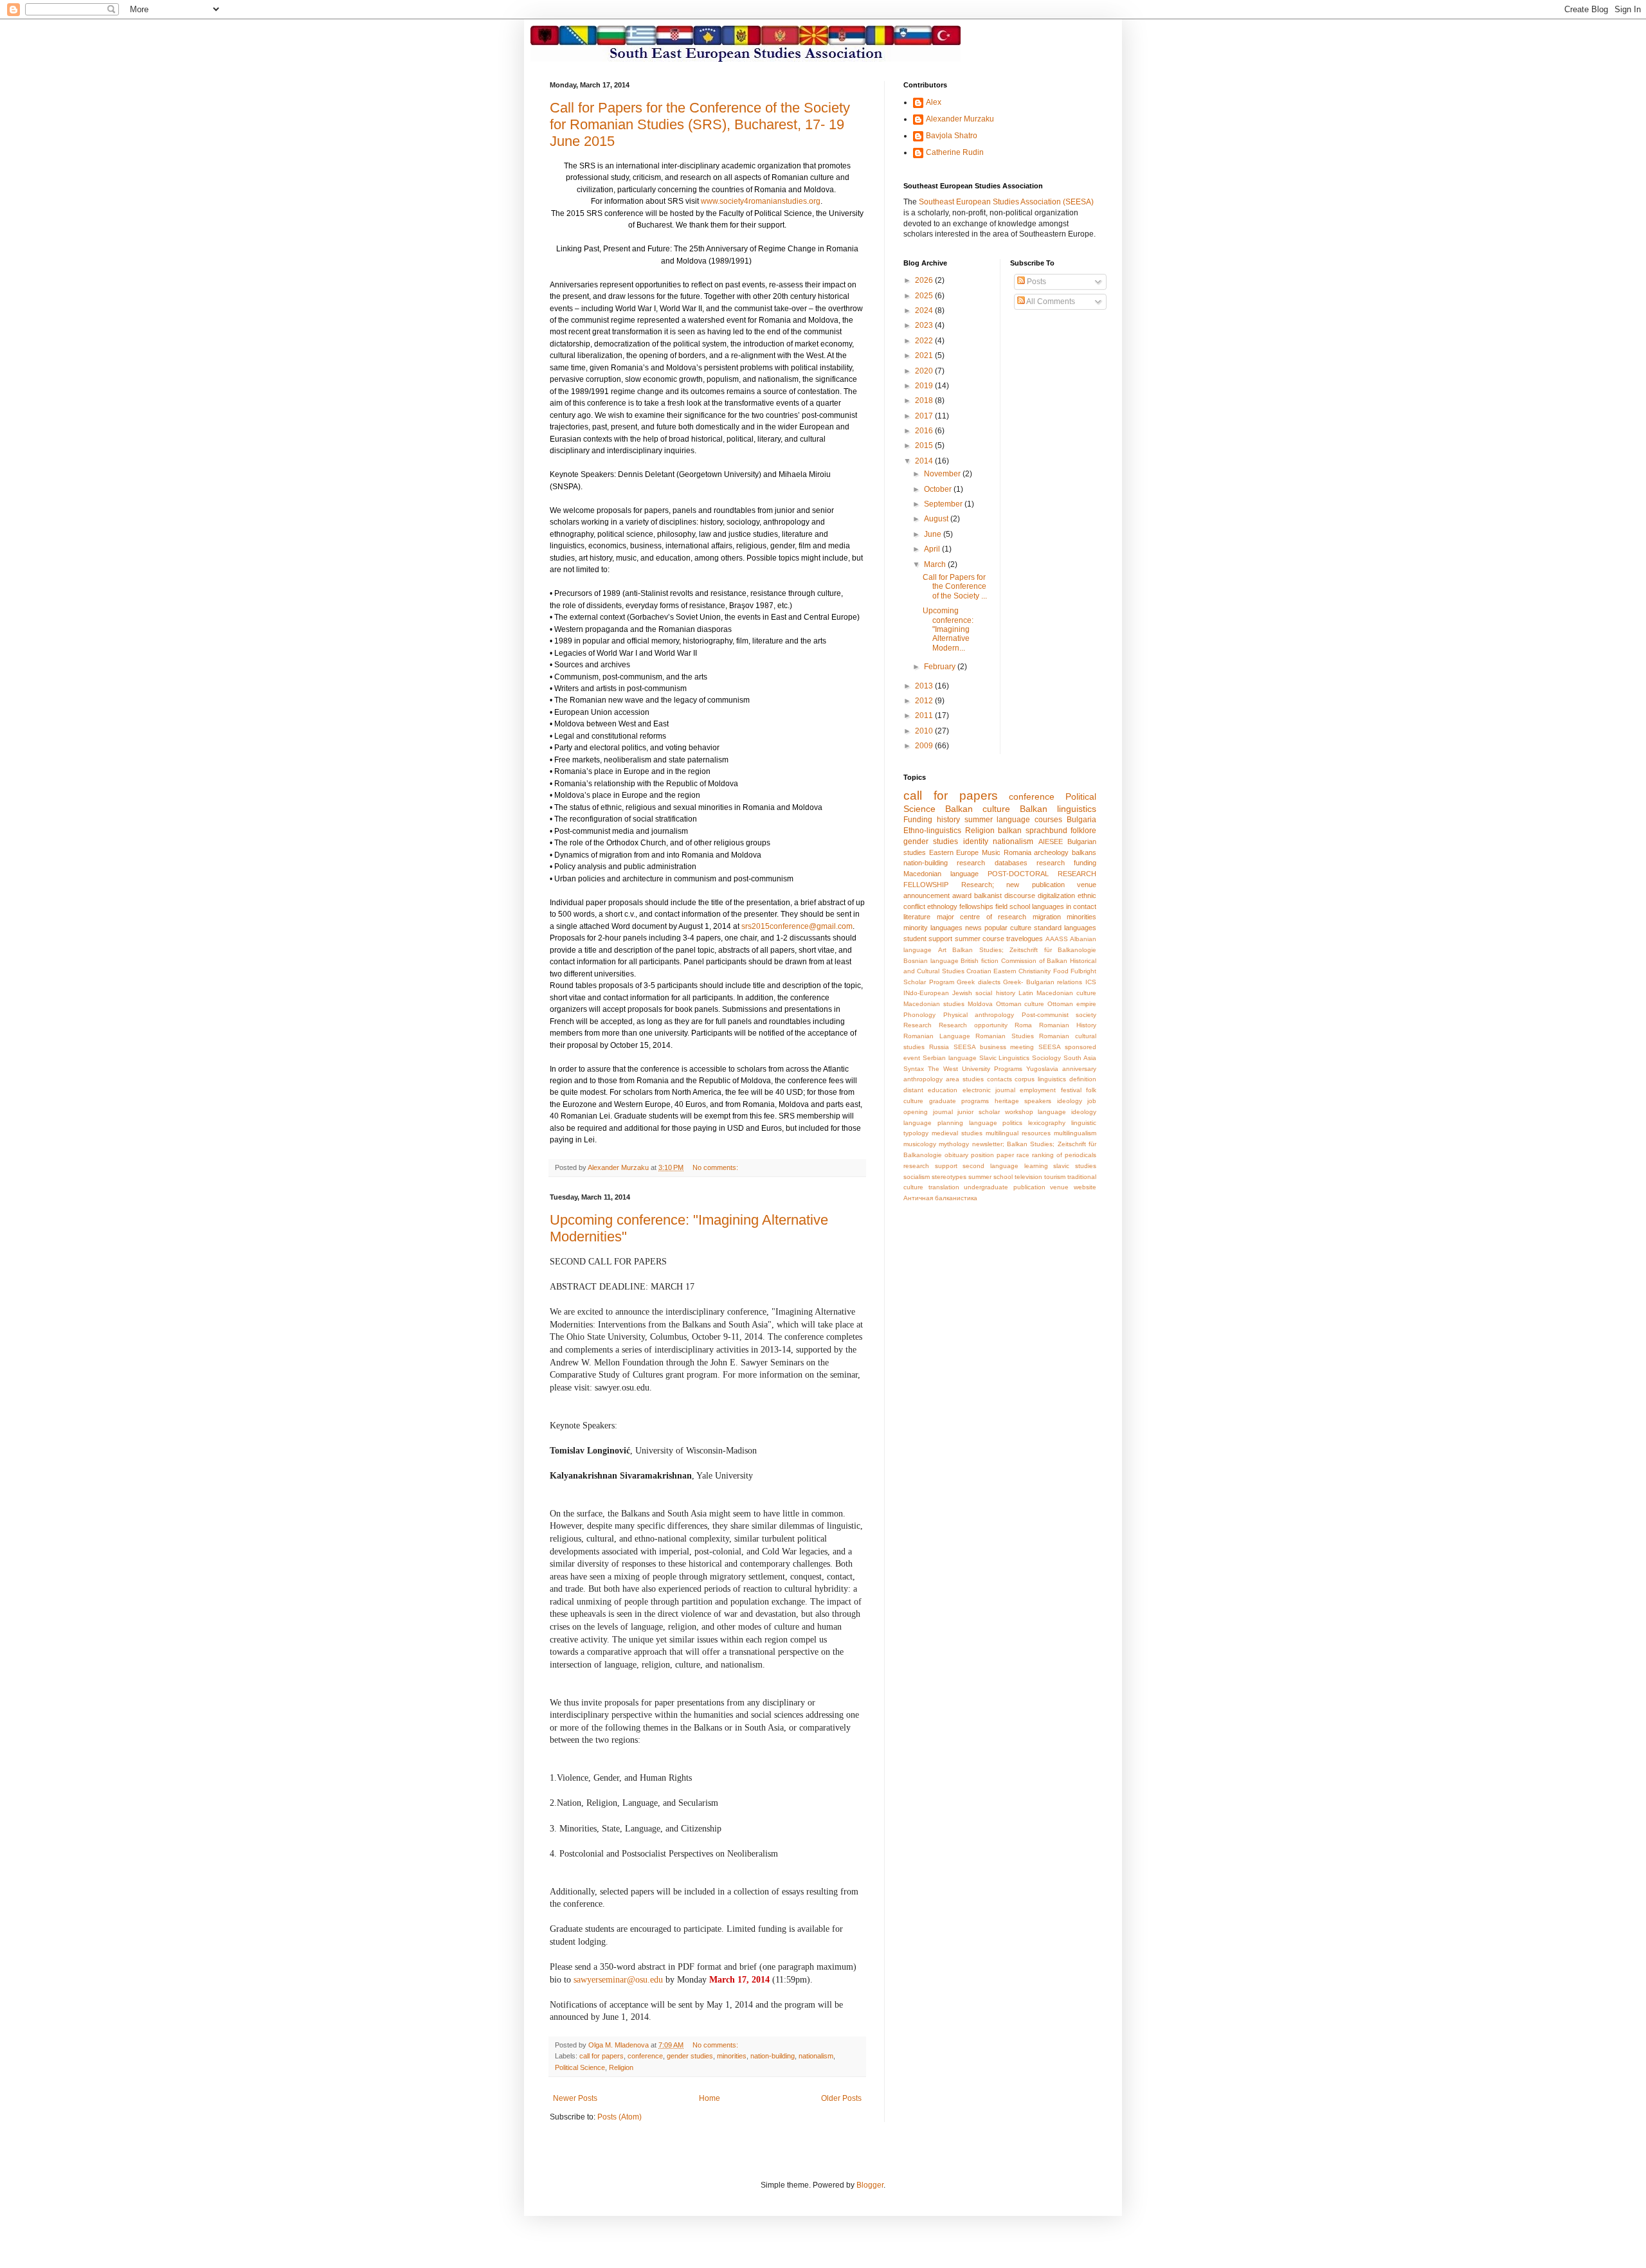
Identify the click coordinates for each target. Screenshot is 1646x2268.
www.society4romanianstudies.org (761, 201)
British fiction (980, 961)
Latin (1026, 993)
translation (944, 1187)
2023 (925, 325)
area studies (965, 1079)
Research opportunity (973, 1025)
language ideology (1067, 1112)
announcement (927, 896)
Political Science (580, 2067)
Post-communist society (1059, 1015)
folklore (1083, 831)
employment (1038, 1090)
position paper (992, 1155)
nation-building (773, 2056)
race (1023, 1155)
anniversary (1079, 1069)
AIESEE (1051, 842)
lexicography (1047, 1123)
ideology (1070, 1101)
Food (1061, 971)
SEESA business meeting (994, 1047)
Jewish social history (983, 993)
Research (918, 1025)
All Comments (1050, 301)
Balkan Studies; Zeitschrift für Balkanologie (1024, 950)
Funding (918, 820)
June (934, 534)
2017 (925, 416)
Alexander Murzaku (960, 119)
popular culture (1008, 928)
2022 (925, 341)
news (973, 928)
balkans (1084, 852)
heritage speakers (1023, 1101)
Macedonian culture (1066, 993)
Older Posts (841, 2098)
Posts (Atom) (620, 2117)
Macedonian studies (934, 1004)
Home (710, 2098)
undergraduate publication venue (1016, 1187)
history (948, 820)
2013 (925, 686)
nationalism (816, 2056)
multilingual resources (1018, 1133)
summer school (990, 1177)
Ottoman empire (1072, 1004)
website (1085, 1187)
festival (1071, 1090)
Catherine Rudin (955, 152)
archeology (1051, 852)
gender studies (690, 2056)
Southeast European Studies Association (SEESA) (1006, 202)
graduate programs (959, 1101)
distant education (930, 1090)
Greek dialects (979, 982)
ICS (1091, 982)
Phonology (919, 1015)
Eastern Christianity (1022, 971)
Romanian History (1068, 1025)
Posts (1036, 282)
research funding (1066, 863)
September (944, 504)
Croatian (979, 971)
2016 (925, 431)
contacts (999, 1079)
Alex (934, 102)
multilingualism (1075, 1133)
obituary (956, 1155)
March (936, 564)
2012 (925, 701)
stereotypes (949, 1177)
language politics (996, 1123)
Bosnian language (931, 961)
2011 (925, 715)
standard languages (1065, 928)
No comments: (716, 1167)
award (962, 896)
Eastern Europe (954, 852)
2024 (925, 310)
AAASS (1057, 939)
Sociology (1046, 1058)
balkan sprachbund (1033, 831)
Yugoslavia (1042, 1069)
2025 (925, 296)
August (937, 519)
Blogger (870, 2185)
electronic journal (989, 1090)
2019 (925, 386)
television (1028, 1177)
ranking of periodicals (1064, 1155)
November (943, 474)
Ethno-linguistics (932, 831)
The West (943, 1069)
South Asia (1080, 1058)
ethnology (942, 906)
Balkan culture (978, 809)
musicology (920, 1144)
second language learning (1005, 1166)
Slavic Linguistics (1005, 1058)
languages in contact (1064, 906)
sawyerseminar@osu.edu (618, 1980)
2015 (925, 446)
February (941, 667)
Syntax (914, 1069)
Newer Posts (575, 2098)
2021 (925, 355)
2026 (925, 280)
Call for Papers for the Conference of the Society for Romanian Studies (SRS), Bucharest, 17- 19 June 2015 (700, 124)
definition (1083, 1079)
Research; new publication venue (1029, 885)
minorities (732, 2056)
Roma (1023, 1025)
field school (1013, 906)
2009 (925, 746)
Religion (621, 2067)
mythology (954, 1144)
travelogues (1025, 939)
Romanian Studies (1005, 1036)
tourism (1055, 1177)
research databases (992, 863)
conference (645, 2056)
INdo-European (926, 993)
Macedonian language (941, 874)
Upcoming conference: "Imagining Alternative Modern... (948, 629)
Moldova (980, 1004)
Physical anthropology (979, 1015)
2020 (925, 371)
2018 (925, 401)
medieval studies (957, 1133)
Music (991, 852)
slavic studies (1075, 1166)
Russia (939, 1047)
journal (943, 1112)
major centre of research (982, 917)
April (933, 549)
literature (917, 917)
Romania (1017, 852)
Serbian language (950, 1058)
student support (928, 939)
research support (930, 1166)
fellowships (976, 906)
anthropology (923, 1079)
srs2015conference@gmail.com (797, 926)
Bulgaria (1081, 820)
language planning (933, 1123)
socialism (917, 1177)
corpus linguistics (1040, 1079)
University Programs (992, 1069)
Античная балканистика (940, 1198)
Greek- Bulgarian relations (1043, 982)
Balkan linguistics (1058, 809)
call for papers (601, 2056)
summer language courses (1014, 820)
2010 (925, 731)
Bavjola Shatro (952, 136)
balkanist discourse (1005, 896)
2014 (925, 461)
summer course (980, 939)
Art (942, 950)
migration (1047, 917)
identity (976, 842)
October (939, 489)
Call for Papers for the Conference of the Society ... (955, 587)
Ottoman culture (1020, 1004)
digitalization (1056, 896)
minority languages (933, 928)
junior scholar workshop (995, 1112)
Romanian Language (937, 1036)
